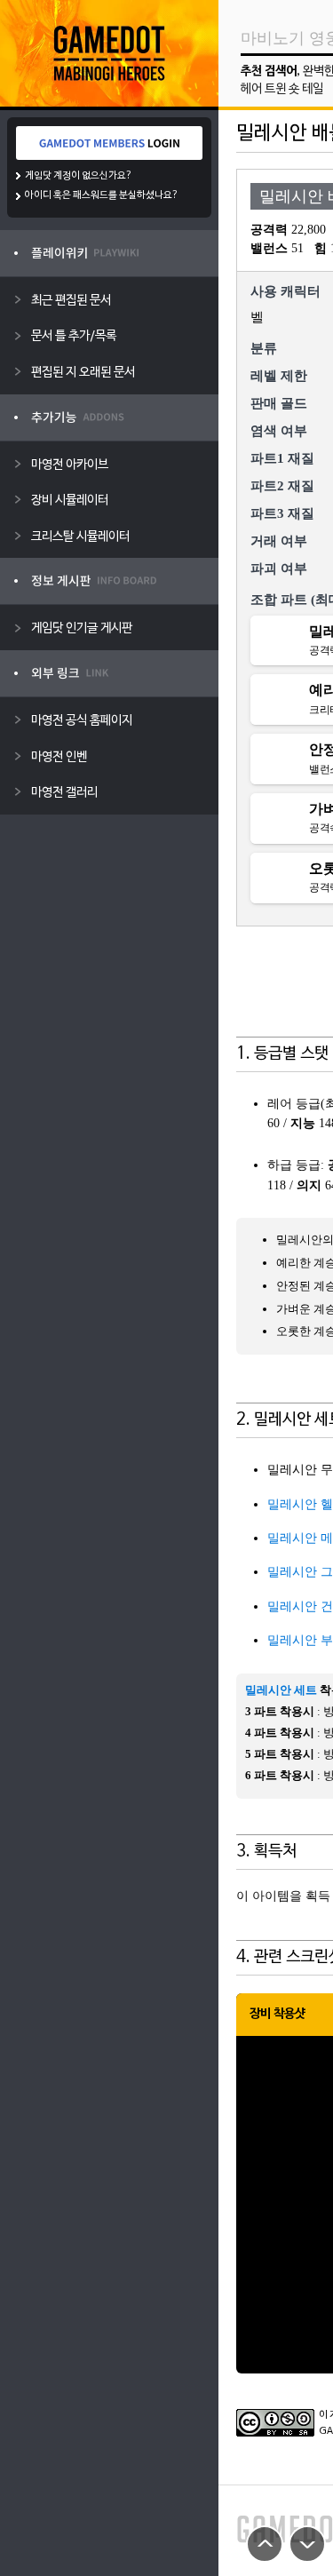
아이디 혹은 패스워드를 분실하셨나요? (102, 195)
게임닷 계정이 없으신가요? (79, 176)
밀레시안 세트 (281, 1690)
